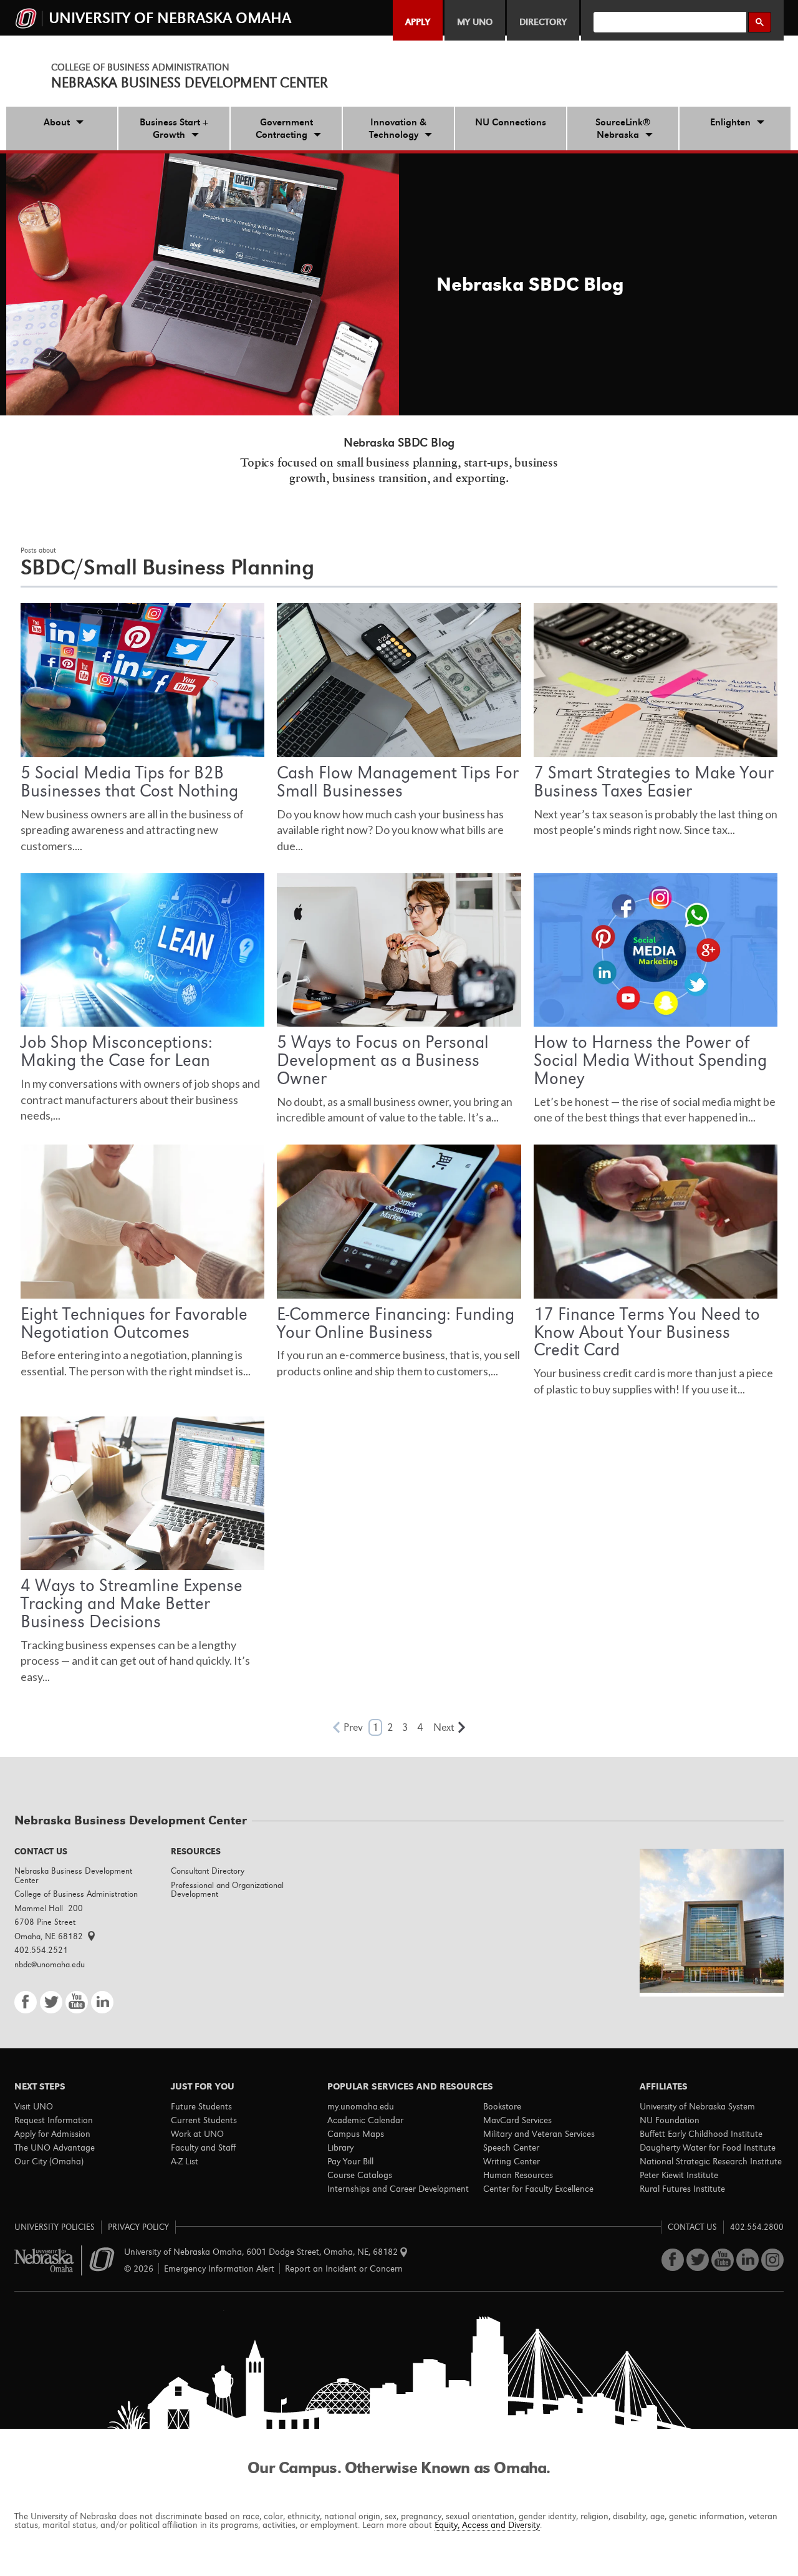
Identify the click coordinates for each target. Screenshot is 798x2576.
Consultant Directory (208, 1871)
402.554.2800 (757, 2227)
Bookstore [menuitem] (502, 2106)
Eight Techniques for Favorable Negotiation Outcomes (134, 1323)
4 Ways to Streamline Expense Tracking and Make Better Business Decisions (132, 1603)
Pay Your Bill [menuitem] (350, 2161)
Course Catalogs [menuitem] (360, 2175)
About (57, 122)
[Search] (760, 22)
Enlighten (730, 122)
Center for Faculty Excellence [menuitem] (538, 2189)
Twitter (51, 2002)
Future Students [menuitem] (201, 2106)
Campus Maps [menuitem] (356, 2134)
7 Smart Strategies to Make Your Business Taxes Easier (654, 782)
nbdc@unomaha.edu (50, 1964)
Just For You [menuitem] (203, 2086)
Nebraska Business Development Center (190, 83)
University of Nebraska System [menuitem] (697, 2106)
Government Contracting (284, 128)
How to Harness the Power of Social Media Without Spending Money (650, 1060)
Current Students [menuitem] (204, 2120)
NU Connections (511, 122)
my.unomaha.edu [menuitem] (361, 2106)
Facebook (26, 2002)
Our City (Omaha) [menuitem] (49, 2161)
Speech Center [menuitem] (511, 2147)
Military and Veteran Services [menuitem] (539, 2134)
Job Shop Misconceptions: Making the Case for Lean (117, 1051)
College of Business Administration (140, 67)
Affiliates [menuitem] (664, 2086)
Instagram (772, 2260)
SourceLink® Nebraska (623, 128)
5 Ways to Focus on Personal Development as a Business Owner (383, 1060)
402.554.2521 (41, 1950)
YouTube (77, 2002)
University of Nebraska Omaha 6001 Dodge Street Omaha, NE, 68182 (262, 2252)
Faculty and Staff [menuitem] (203, 2147)
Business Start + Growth (174, 128)
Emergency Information (219, 2269)
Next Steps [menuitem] (40, 2086)
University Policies (55, 2227)
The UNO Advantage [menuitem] (55, 2147)
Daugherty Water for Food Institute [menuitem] (708, 2147)
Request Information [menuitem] (54, 2120)
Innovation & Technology (398, 128)
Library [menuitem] (340, 2147)
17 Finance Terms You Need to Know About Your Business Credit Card (647, 1332)
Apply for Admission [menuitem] (52, 2134)
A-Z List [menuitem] (185, 2161)
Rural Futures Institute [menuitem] (682, 2189)
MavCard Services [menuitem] (517, 2120)
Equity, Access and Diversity (487, 2525)
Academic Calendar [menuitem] (365, 2120)
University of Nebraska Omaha (65, 2261)
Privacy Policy (138, 2227)
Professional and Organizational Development (227, 1890)
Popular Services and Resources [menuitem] (410, 2086)
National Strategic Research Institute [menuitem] (711, 2161)
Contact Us (692, 2227)
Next (444, 1727)
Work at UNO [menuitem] (197, 2134)
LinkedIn (102, 2002)
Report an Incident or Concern (344, 2269)
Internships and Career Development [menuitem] (398, 2189)
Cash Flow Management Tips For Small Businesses (398, 782)
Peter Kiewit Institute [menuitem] (679, 2175)
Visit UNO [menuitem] (34, 2106)
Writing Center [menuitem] (512, 2161)
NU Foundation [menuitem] (670, 2120)
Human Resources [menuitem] (518, 2175)
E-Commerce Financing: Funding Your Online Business (396, 1323)
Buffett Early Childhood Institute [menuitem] (701, 2134)
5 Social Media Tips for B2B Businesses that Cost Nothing (129, 782)
